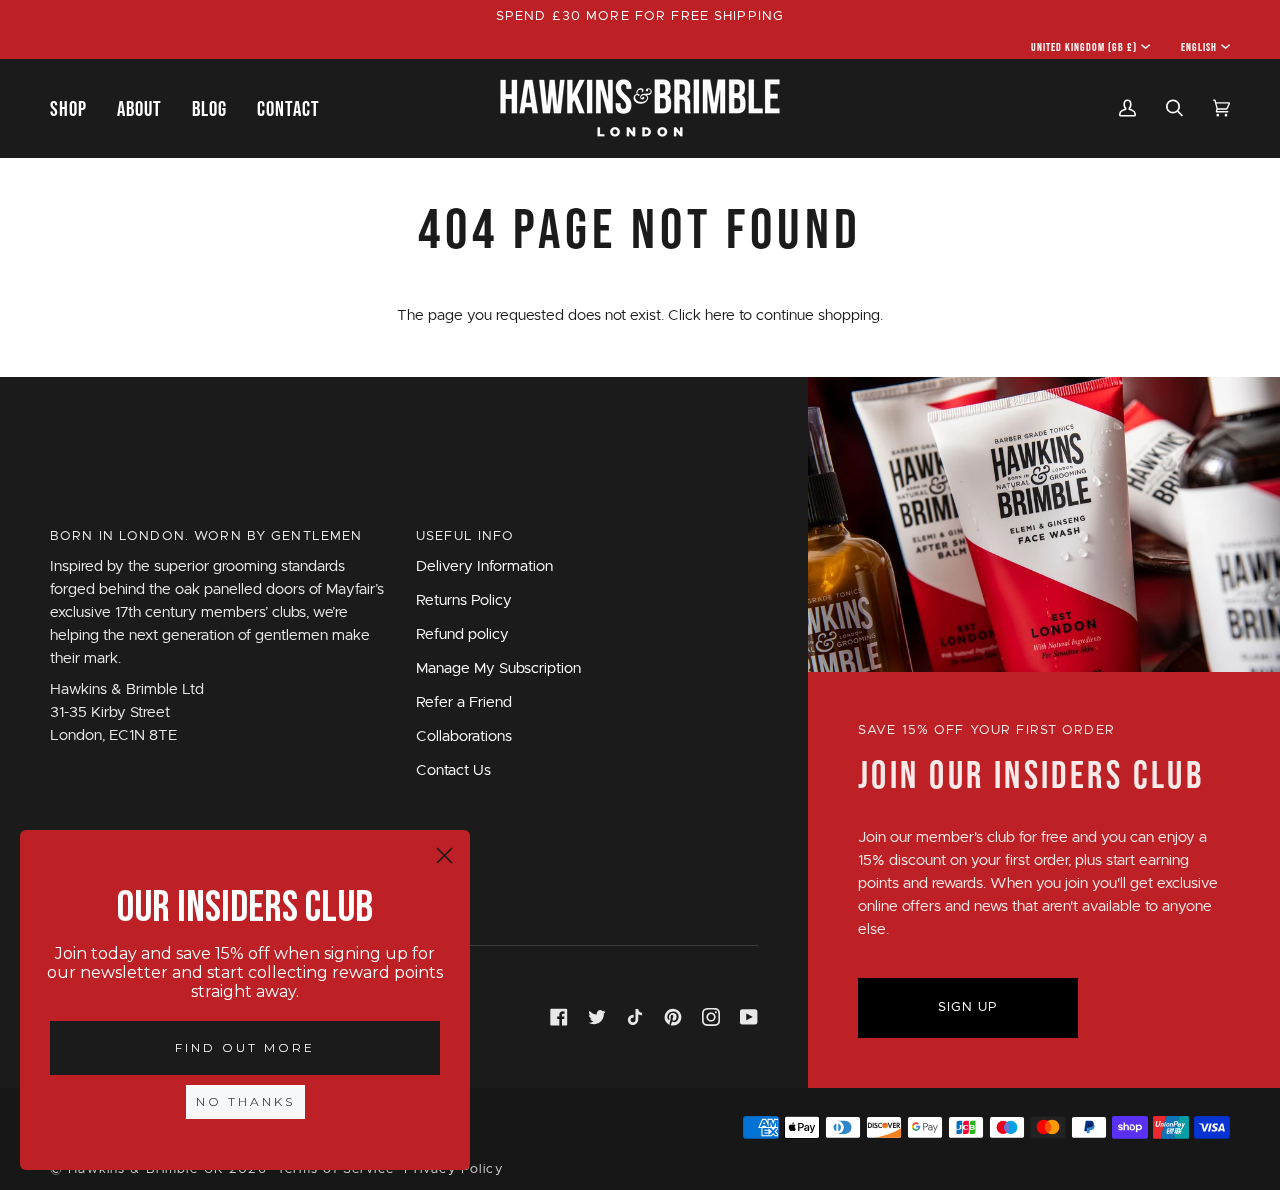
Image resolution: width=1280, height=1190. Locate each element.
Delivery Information (484, 566)
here (720, 315)
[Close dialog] (444, 855)
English (1199, 47)
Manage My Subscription (498, 668)
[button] (76, 108)
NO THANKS (245, 1101)
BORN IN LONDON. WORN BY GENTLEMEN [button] (206, 536)
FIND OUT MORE (245, 1047)
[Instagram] (711, 1017)
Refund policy (462, 634)
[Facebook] (559, 1017)
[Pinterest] (673, 1017)
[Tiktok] (635, 1017)
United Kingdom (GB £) (1084, 47)
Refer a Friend (464, 702)
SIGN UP (968, 1007)
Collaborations (464, 736)
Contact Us (453, 770)
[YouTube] (749, 1017)
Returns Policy (464, 600)
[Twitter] (597, 1017)
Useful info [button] (465, 536)
